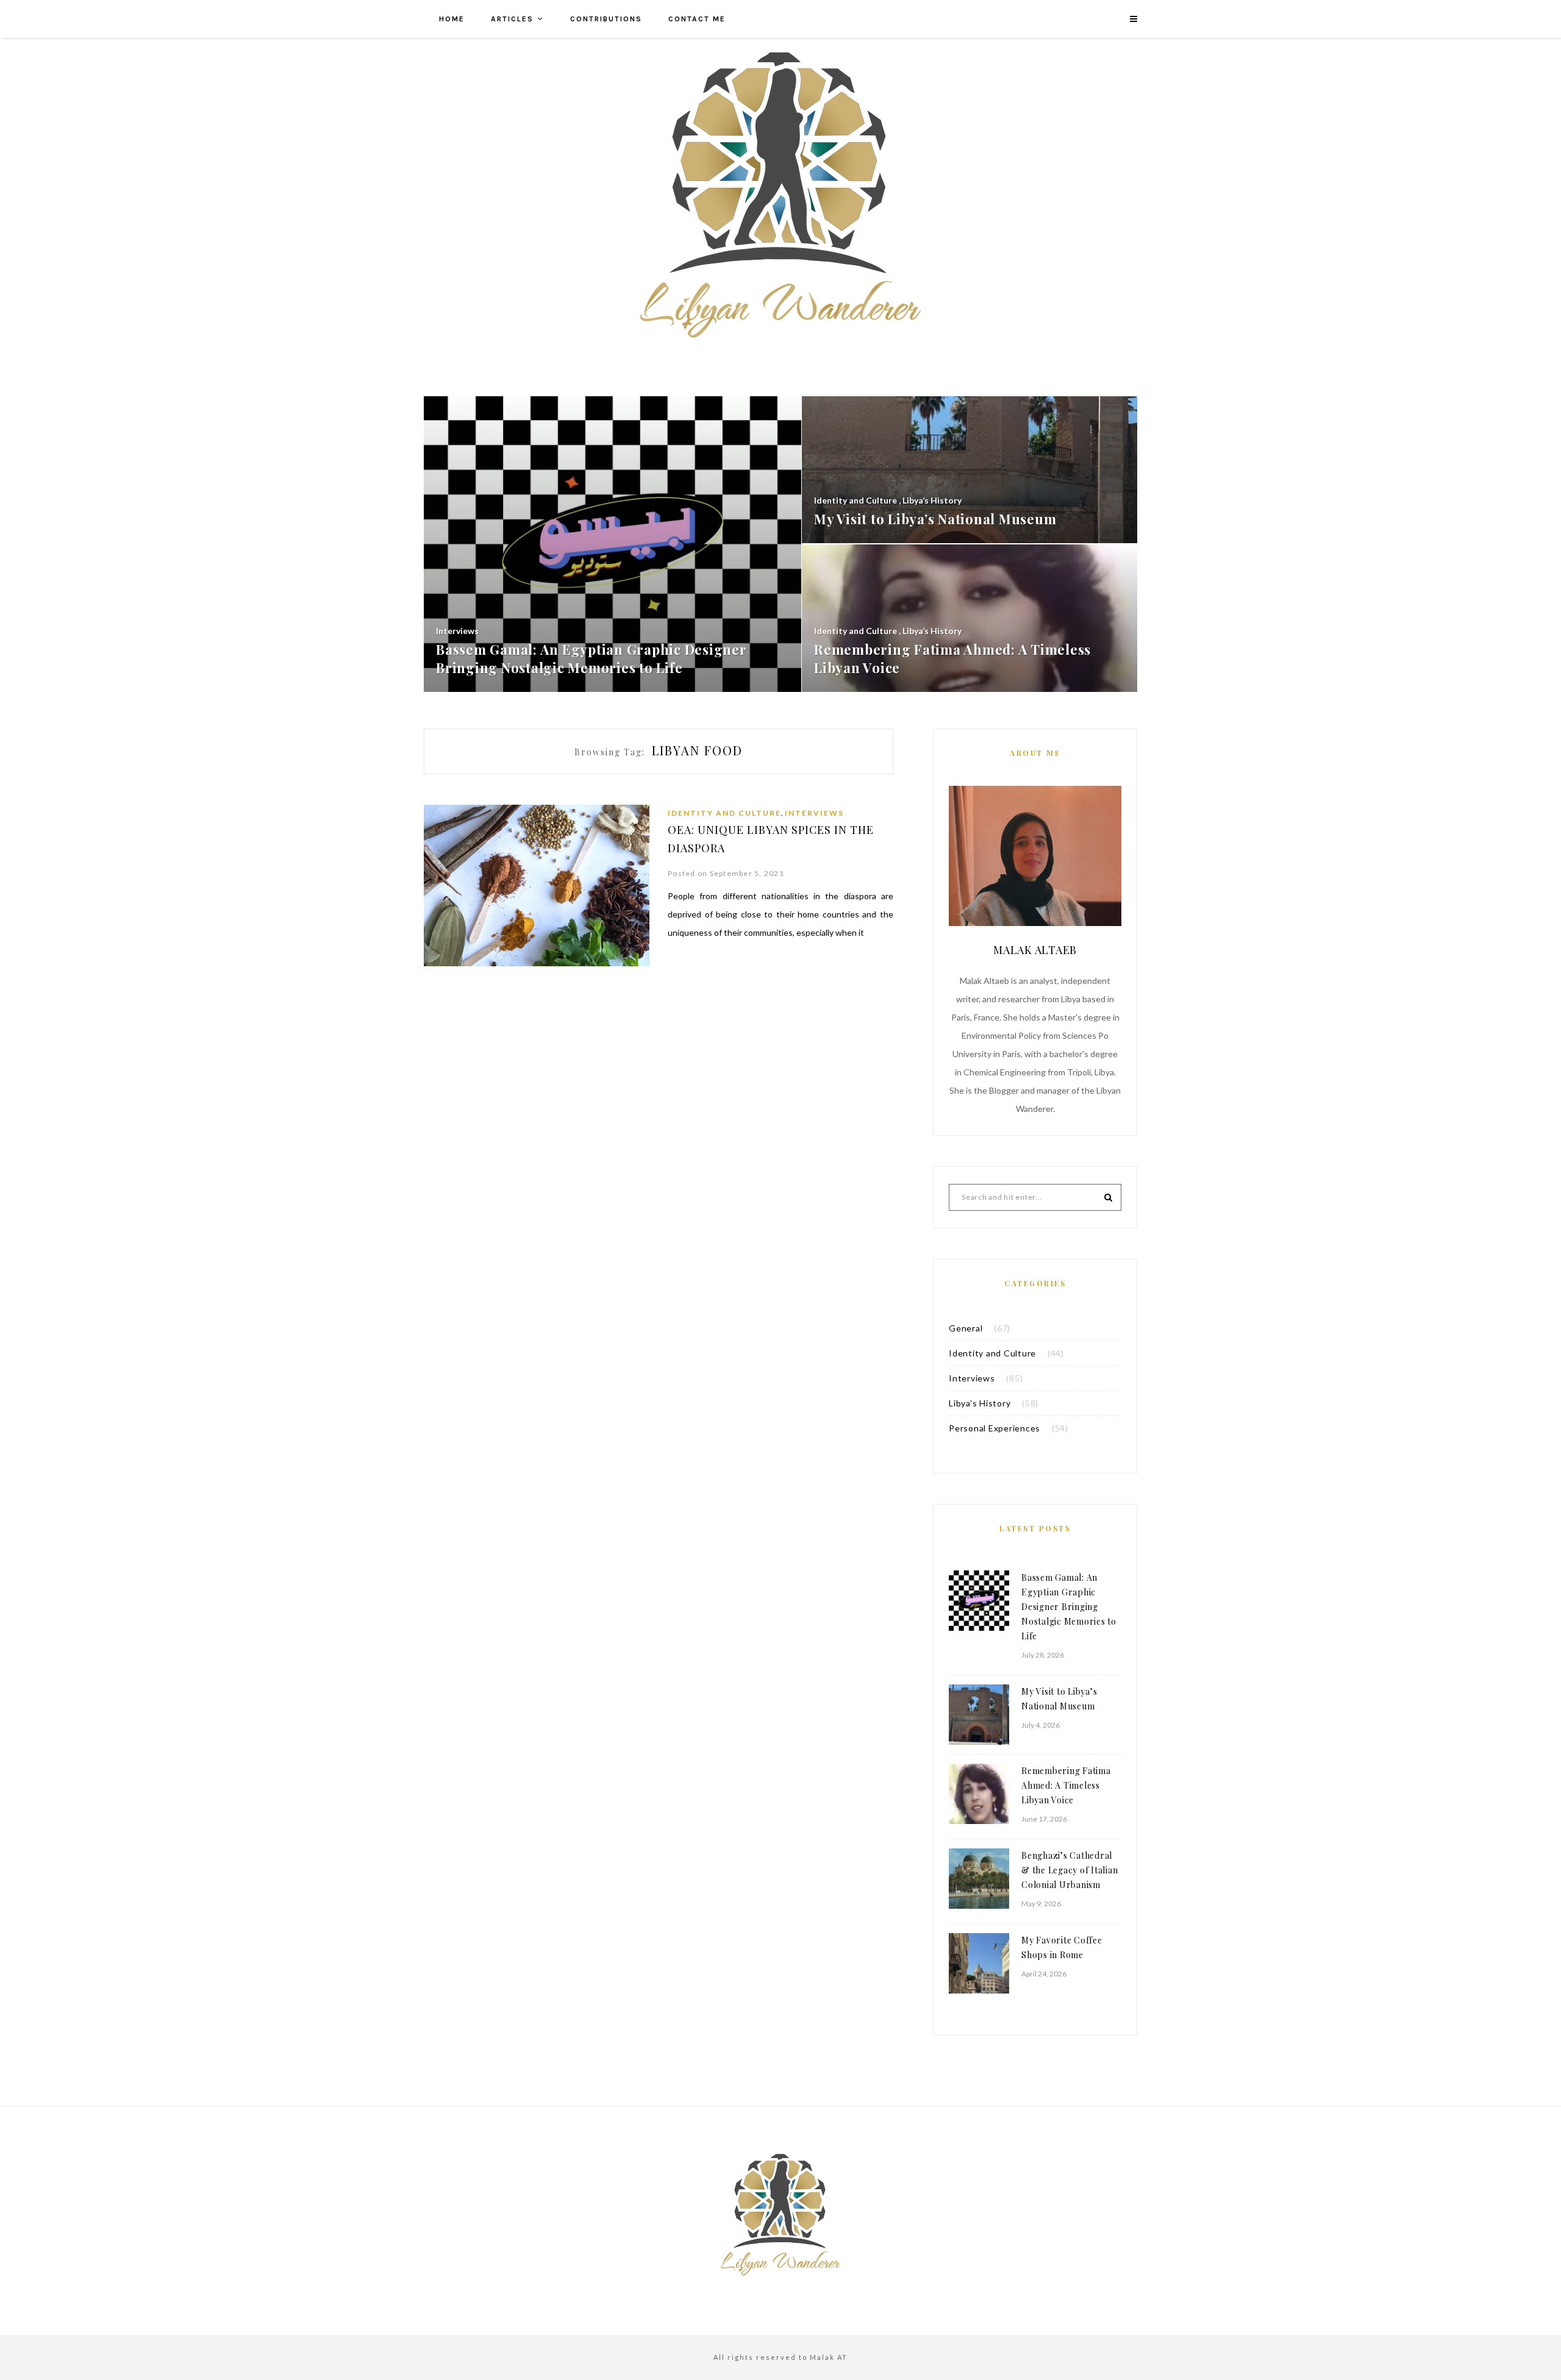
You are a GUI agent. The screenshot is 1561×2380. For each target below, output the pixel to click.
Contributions (606, 19)
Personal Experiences (995, 1428)
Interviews (814, 813)
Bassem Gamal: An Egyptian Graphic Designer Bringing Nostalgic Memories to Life (1069, 1607)
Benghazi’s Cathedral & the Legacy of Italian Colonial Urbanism (1070, 1870)
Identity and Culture (724, 813)
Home (452, 19)
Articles (512, 19)
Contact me (697, 19)
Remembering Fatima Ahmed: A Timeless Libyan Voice (1066, 1785)
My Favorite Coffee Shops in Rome (1062, 1947)
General (966, 1328)
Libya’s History (980, 1403)
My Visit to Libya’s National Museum (1059, 1699)
